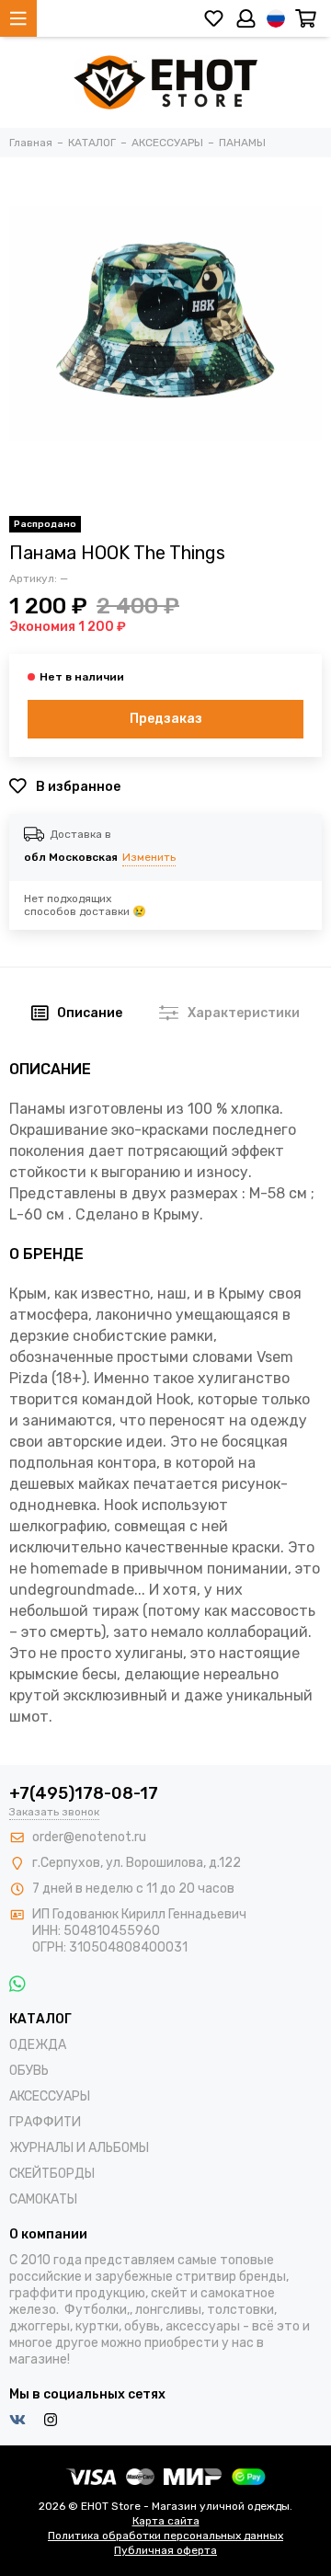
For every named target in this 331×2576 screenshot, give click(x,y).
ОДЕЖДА (38, 2045)
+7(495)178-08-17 (84, 1793)
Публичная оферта (165, 2550)
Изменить (149, 857)
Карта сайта (166, 2521)
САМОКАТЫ (43, 2199)
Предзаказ (166, 719)
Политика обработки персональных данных (165, 2536)
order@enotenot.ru (89, 1837)
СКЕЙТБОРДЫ (52, 2174)
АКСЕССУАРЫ (50, 2096)
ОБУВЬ (29, 2071)
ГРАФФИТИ (45, 2122)
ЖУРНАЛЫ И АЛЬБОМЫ (79, 2148)
